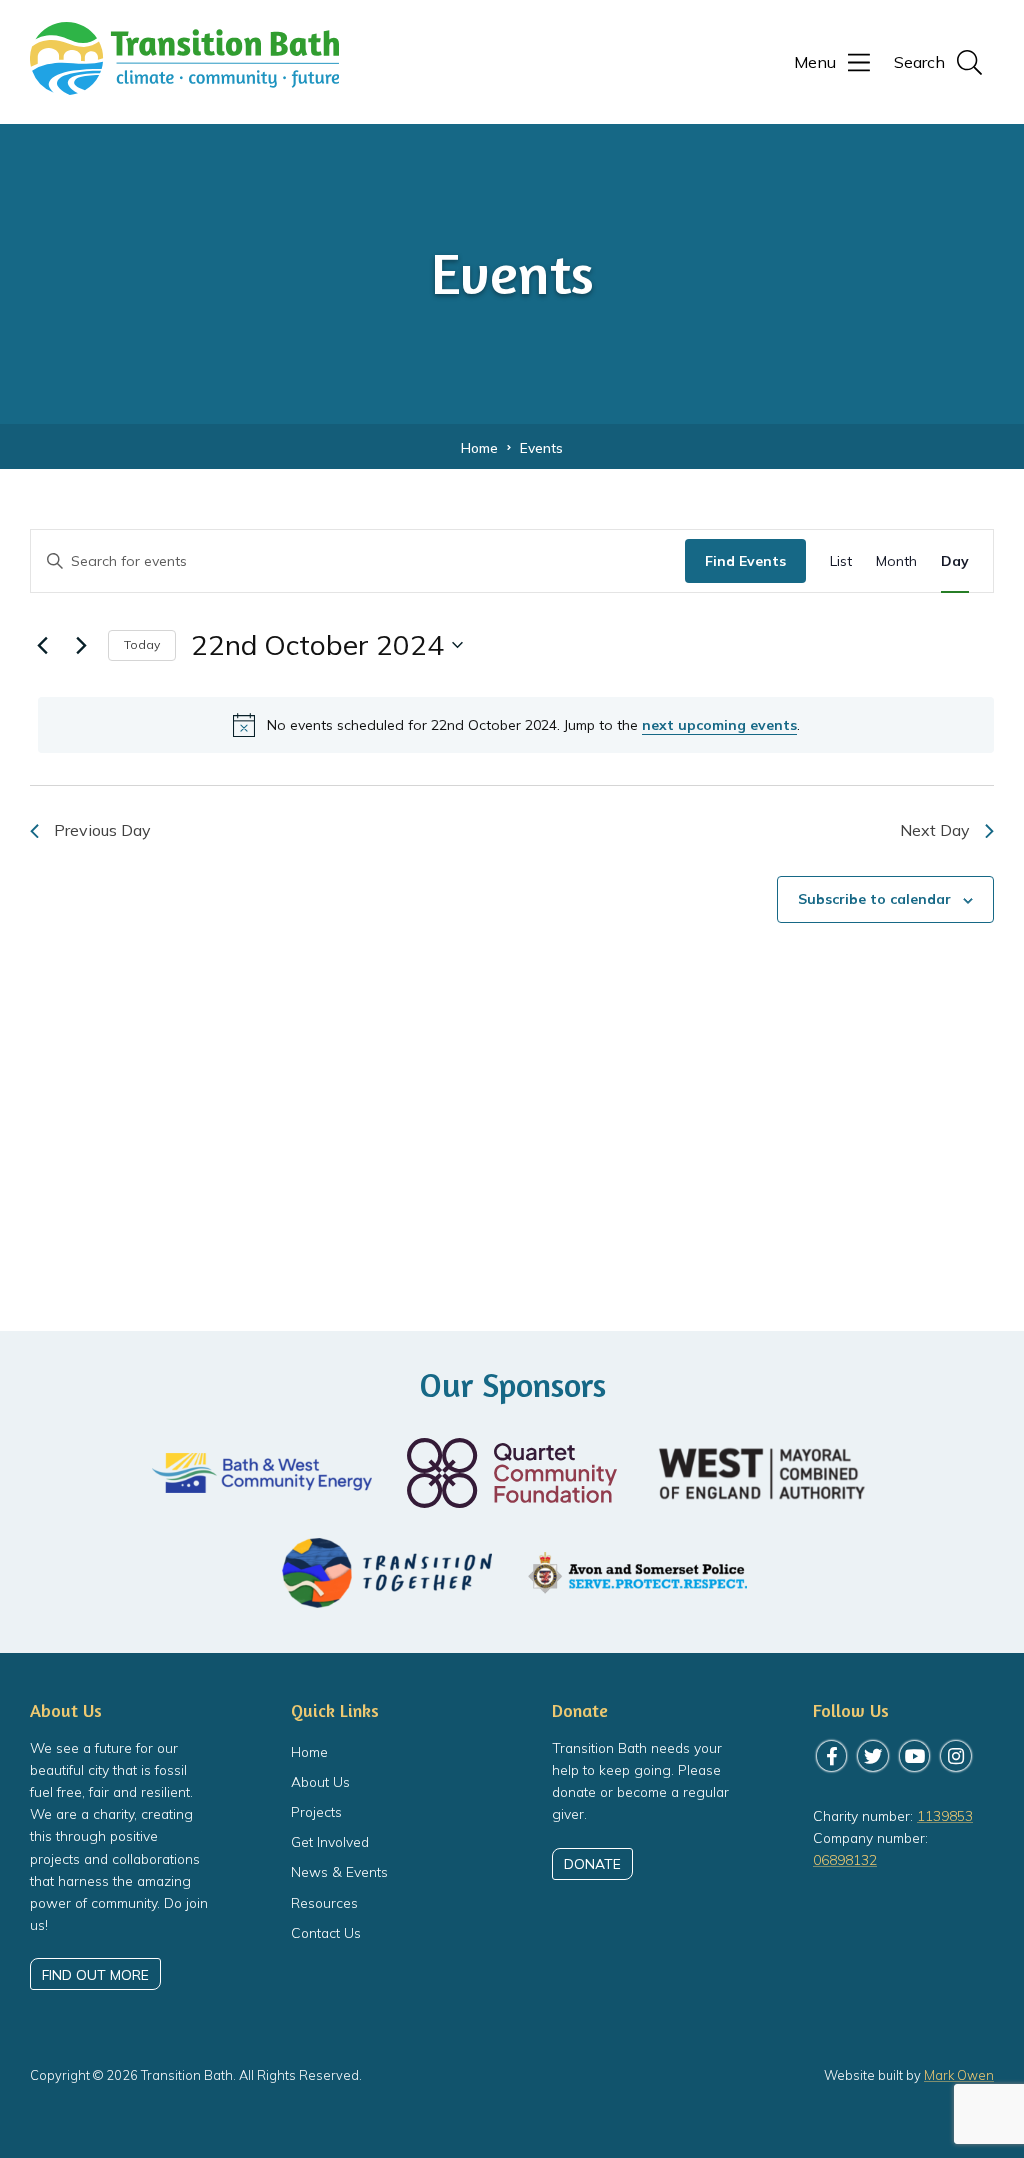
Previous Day (102, 830)
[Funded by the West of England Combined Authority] (762, 1473)
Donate (592, 1863)
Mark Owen (959, 2075)
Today (142, 644)
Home (309, 1751)
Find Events (745, 561)
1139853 (945, 1815)
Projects (316, 1811)
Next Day (935, 830)
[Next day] (81, 645)
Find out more (95, 1974)
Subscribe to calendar (874, 899)
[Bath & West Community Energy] (262, 1473)
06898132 (845, 1859)
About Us (320, 1781)
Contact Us (326, 1932)
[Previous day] (42, 645)
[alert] (516, 725)
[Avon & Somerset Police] (637, 1573)
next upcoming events (719, 725)
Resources (324, 1902)
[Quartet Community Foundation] (512, 1473)
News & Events (339, 1871)
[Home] (184, 84)
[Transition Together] (387, 1573)
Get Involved (330, 1841)
